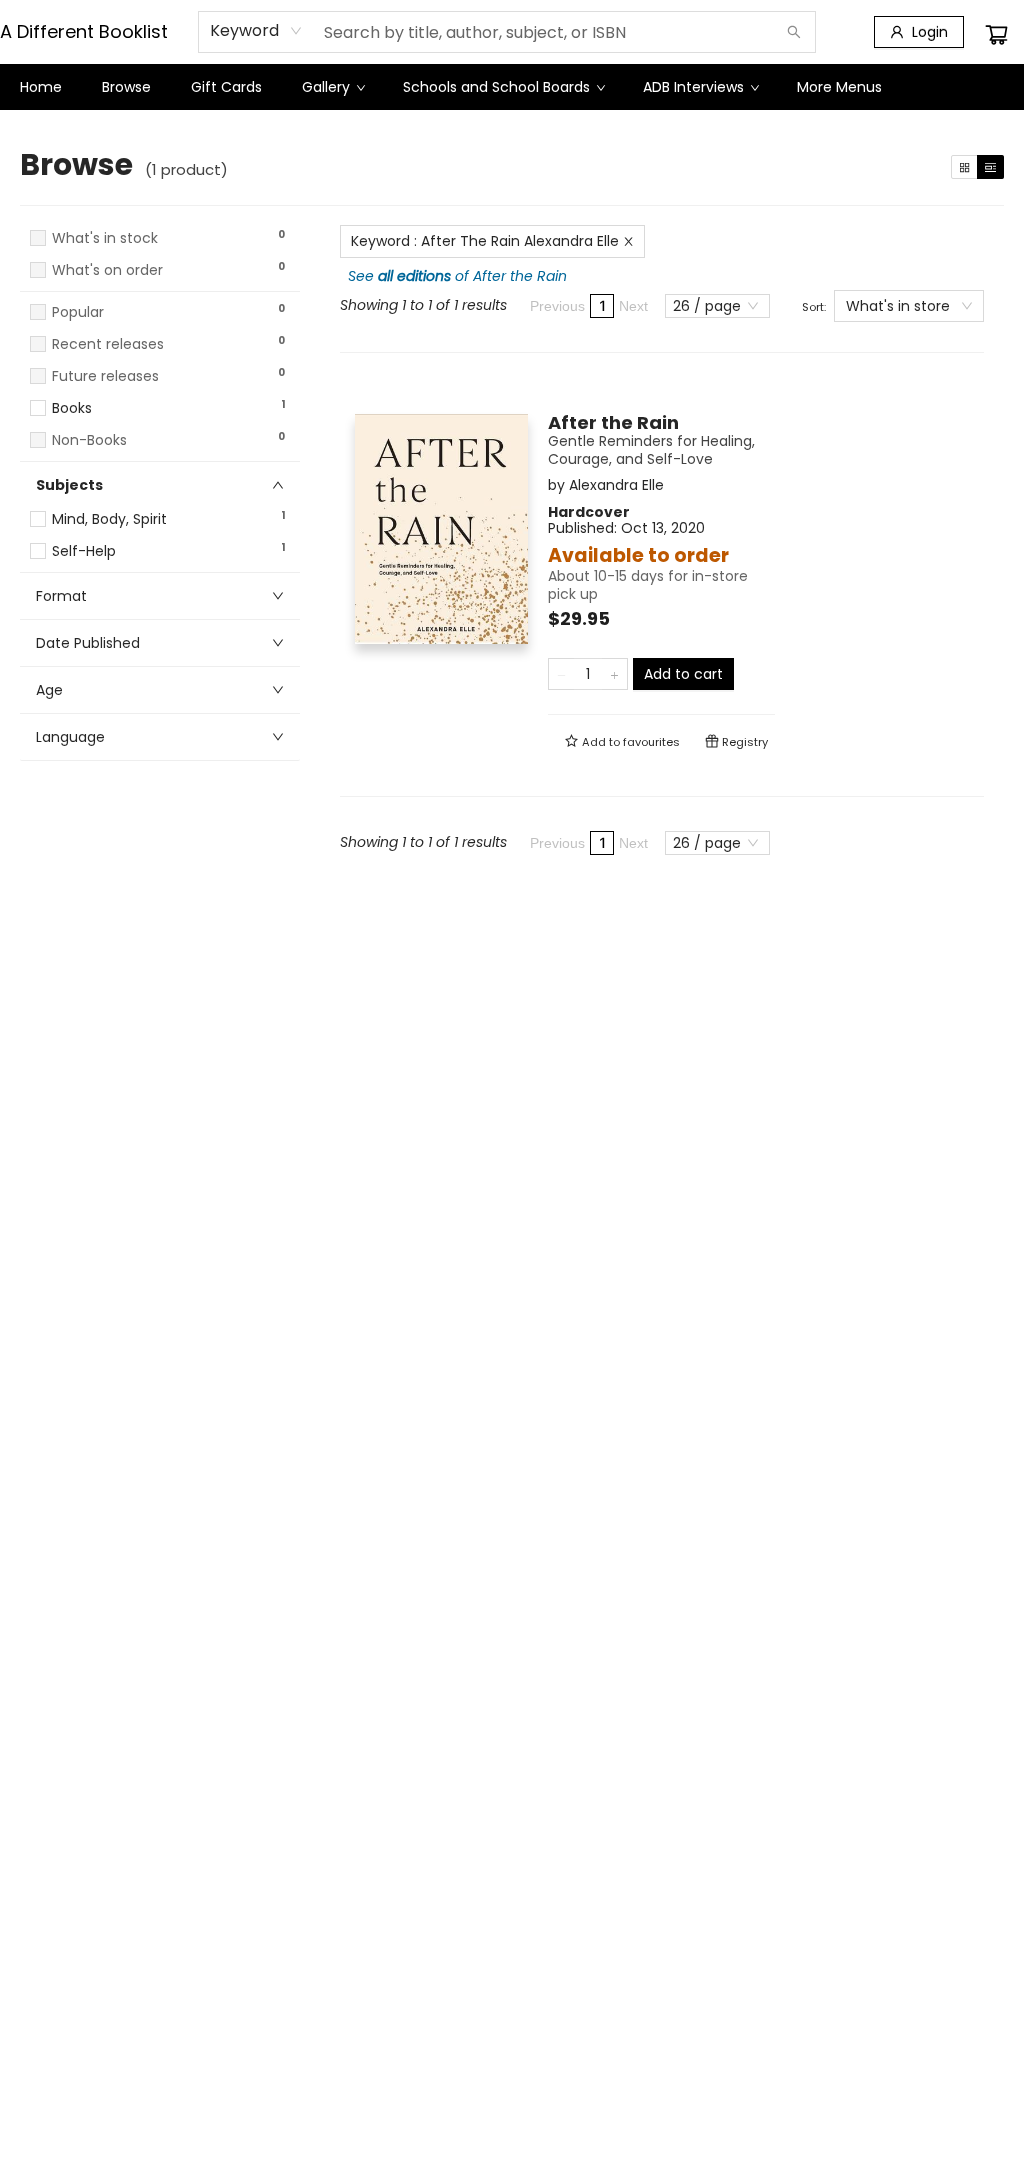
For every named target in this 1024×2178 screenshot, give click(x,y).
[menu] (512, 87)
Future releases (105, 376)
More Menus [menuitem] (839, 87)
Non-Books (89, 440)
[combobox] (256, 31)
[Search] (794, 32)
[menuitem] (41, 87)
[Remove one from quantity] (561, 674)
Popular (78, 312)
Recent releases (108, 344)
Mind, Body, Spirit (109, 519)
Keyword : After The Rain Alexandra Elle (485, 241)
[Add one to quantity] (614, 674)
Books (72, 408)
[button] (160, 289)
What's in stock (105, 238)
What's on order (107, 270)
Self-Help (84, 551)
